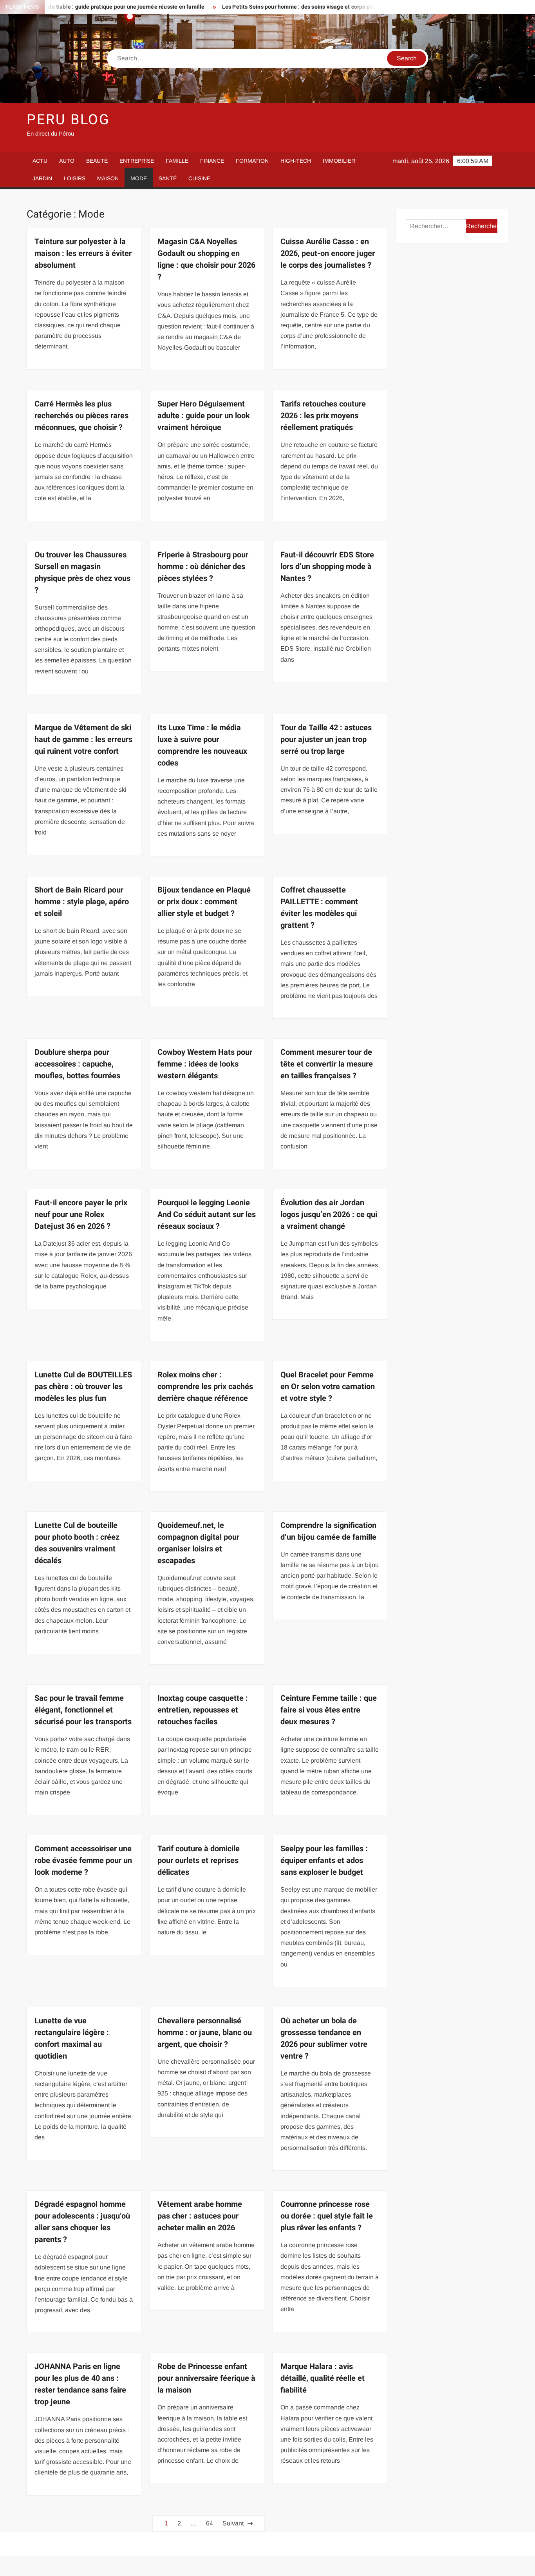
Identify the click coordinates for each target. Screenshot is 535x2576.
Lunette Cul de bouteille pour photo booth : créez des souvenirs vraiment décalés (77, 1543)
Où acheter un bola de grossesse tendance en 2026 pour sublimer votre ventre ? (324, 2038)
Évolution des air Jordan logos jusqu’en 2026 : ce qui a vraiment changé (329, 1215)
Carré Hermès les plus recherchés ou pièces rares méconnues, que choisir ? (81, 416)
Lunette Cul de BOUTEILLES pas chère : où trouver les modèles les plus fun (83, 1387)
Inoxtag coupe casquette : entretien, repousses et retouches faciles (203, 1710)
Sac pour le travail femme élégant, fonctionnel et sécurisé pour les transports (83, 1710)
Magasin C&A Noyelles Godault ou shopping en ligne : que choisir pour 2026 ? (206, 259)
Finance (212, 161)
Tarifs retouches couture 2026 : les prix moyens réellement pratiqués (323, 416)
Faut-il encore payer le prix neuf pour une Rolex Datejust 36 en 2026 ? (81, 1215)
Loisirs (75, 178)
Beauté (97, 161)
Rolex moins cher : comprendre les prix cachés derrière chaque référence (205, 1387)
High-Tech (296, 161)
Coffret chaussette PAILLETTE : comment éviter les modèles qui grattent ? (319, 908)
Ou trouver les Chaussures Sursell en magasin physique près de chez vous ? (82, 572)
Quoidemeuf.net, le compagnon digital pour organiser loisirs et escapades (198, 1543)
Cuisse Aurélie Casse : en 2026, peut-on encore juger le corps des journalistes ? (328, 253)
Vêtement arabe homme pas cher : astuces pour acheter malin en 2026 (200, 2216)
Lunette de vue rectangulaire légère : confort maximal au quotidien (72, 2038)
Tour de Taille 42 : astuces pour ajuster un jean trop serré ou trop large (326, 739)
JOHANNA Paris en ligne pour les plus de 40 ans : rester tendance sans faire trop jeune (80, 2384)
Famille (177, 161)
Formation (252, 161)
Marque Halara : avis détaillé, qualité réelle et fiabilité (323, 2378)
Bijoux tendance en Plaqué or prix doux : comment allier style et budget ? (204, 902)
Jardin (42, 178)
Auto (67, 161)
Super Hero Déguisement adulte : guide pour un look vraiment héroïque (204, 416)
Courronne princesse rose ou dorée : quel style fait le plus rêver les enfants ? (327, 2216)
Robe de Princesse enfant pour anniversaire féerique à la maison (206, 2378)
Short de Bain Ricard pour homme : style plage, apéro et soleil (82, 902)
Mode (139, 178)
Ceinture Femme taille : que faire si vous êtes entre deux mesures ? (329, 1710)
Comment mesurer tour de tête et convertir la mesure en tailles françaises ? (327, 1064)
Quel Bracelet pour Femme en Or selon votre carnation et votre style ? (328, 1387)
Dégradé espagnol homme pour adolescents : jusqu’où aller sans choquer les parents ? (82, 2222)
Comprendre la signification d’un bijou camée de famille (328, 1531)
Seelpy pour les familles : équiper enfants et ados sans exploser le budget (324, 1860)
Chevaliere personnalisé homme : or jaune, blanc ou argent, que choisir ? (205, 2033)
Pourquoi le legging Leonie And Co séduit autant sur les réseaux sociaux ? (207, 1215)
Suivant (233, 2523)
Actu (40, 161)
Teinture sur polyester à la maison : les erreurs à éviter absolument (83, 253)
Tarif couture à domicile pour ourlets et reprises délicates (199, 1860)
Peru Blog (68, 120)
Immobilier (339, 161)
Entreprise (137, 161)
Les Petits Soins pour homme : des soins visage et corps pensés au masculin (267, 7)
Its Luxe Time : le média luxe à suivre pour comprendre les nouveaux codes (202, 745)
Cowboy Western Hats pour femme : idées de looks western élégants (205, 1064)
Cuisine (199, 178)
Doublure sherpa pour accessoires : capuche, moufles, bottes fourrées (77, 1064)
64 (210, 2523)
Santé (168, 178)
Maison (108, 178)
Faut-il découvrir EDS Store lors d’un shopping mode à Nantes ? (327, 567)
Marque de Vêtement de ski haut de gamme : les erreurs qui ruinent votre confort (83, 739)
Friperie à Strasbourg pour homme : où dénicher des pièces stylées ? (203, 567)
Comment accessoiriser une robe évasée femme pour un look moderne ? (83, 1860)
